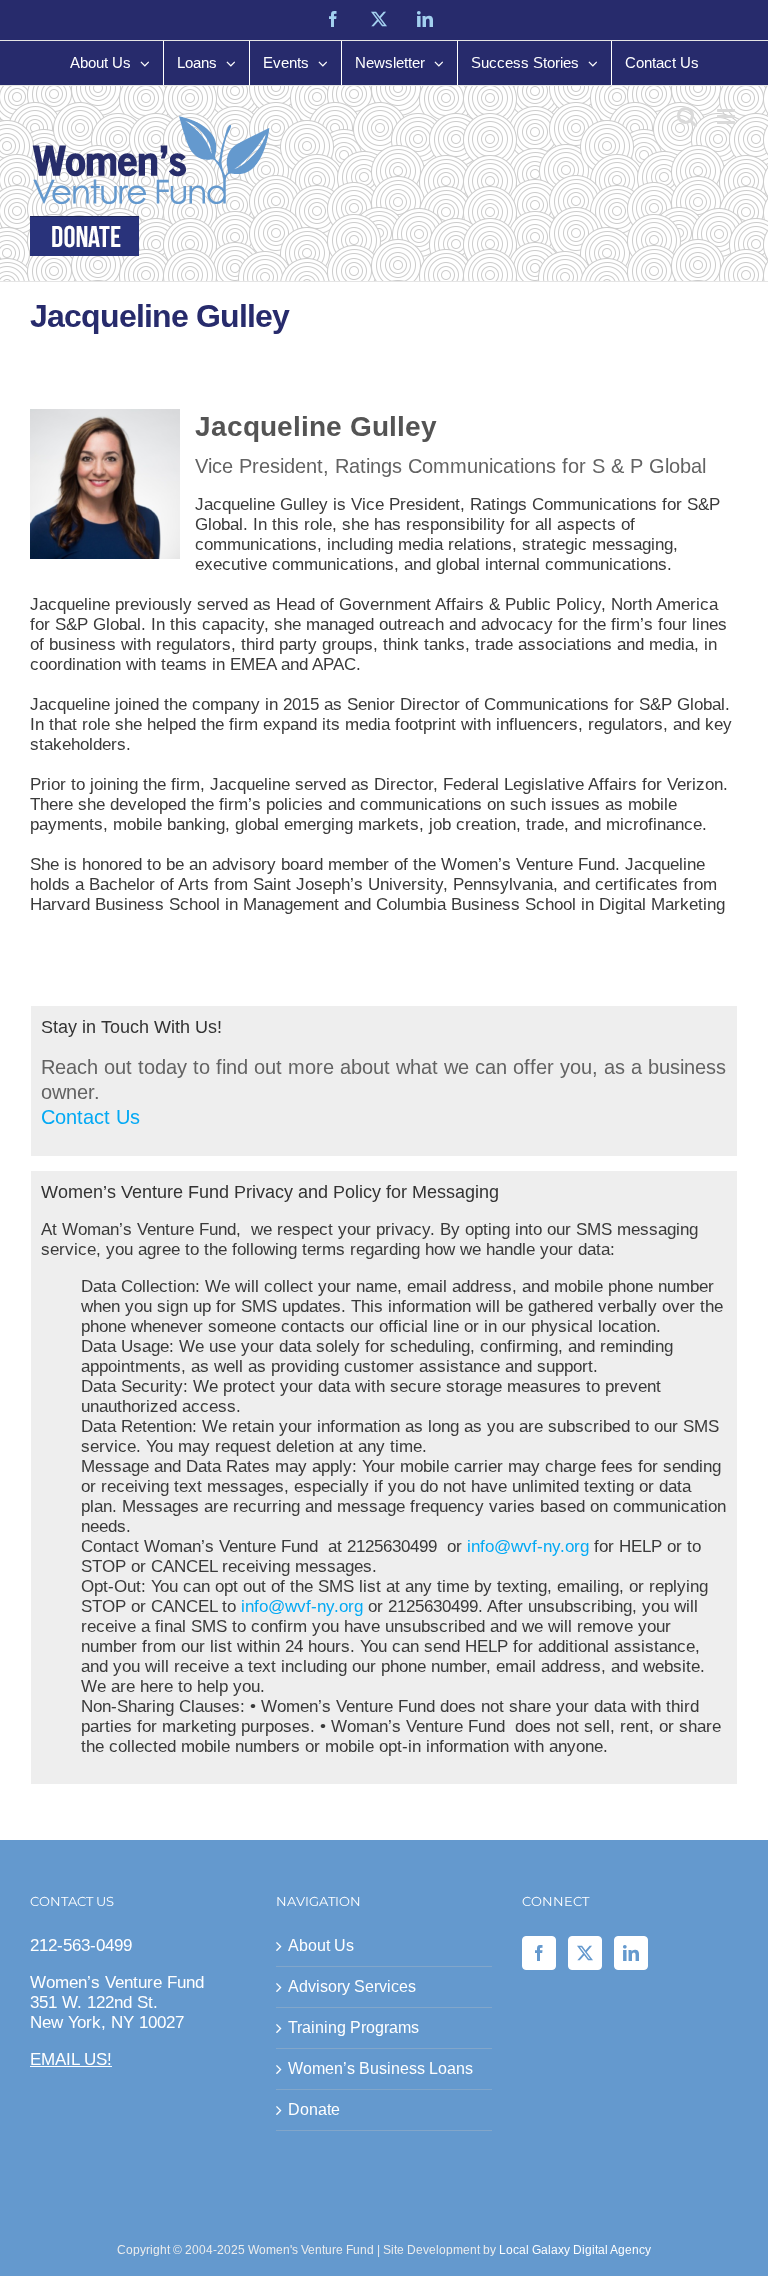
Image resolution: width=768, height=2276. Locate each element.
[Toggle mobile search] (687, 116)
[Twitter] (585, 1953)
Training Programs (353, 2027)
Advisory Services (352, 1986)
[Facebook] (539, 1953)
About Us (321, 1945)
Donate (314, 2109)
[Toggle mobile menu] (727, 116)
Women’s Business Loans (380, 2068)
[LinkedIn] (631, 1953)
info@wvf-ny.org (528, 1546)
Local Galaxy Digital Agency (575, 2250)
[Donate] (84, 236)
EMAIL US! (71, 2059)
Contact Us (90, 1117)
